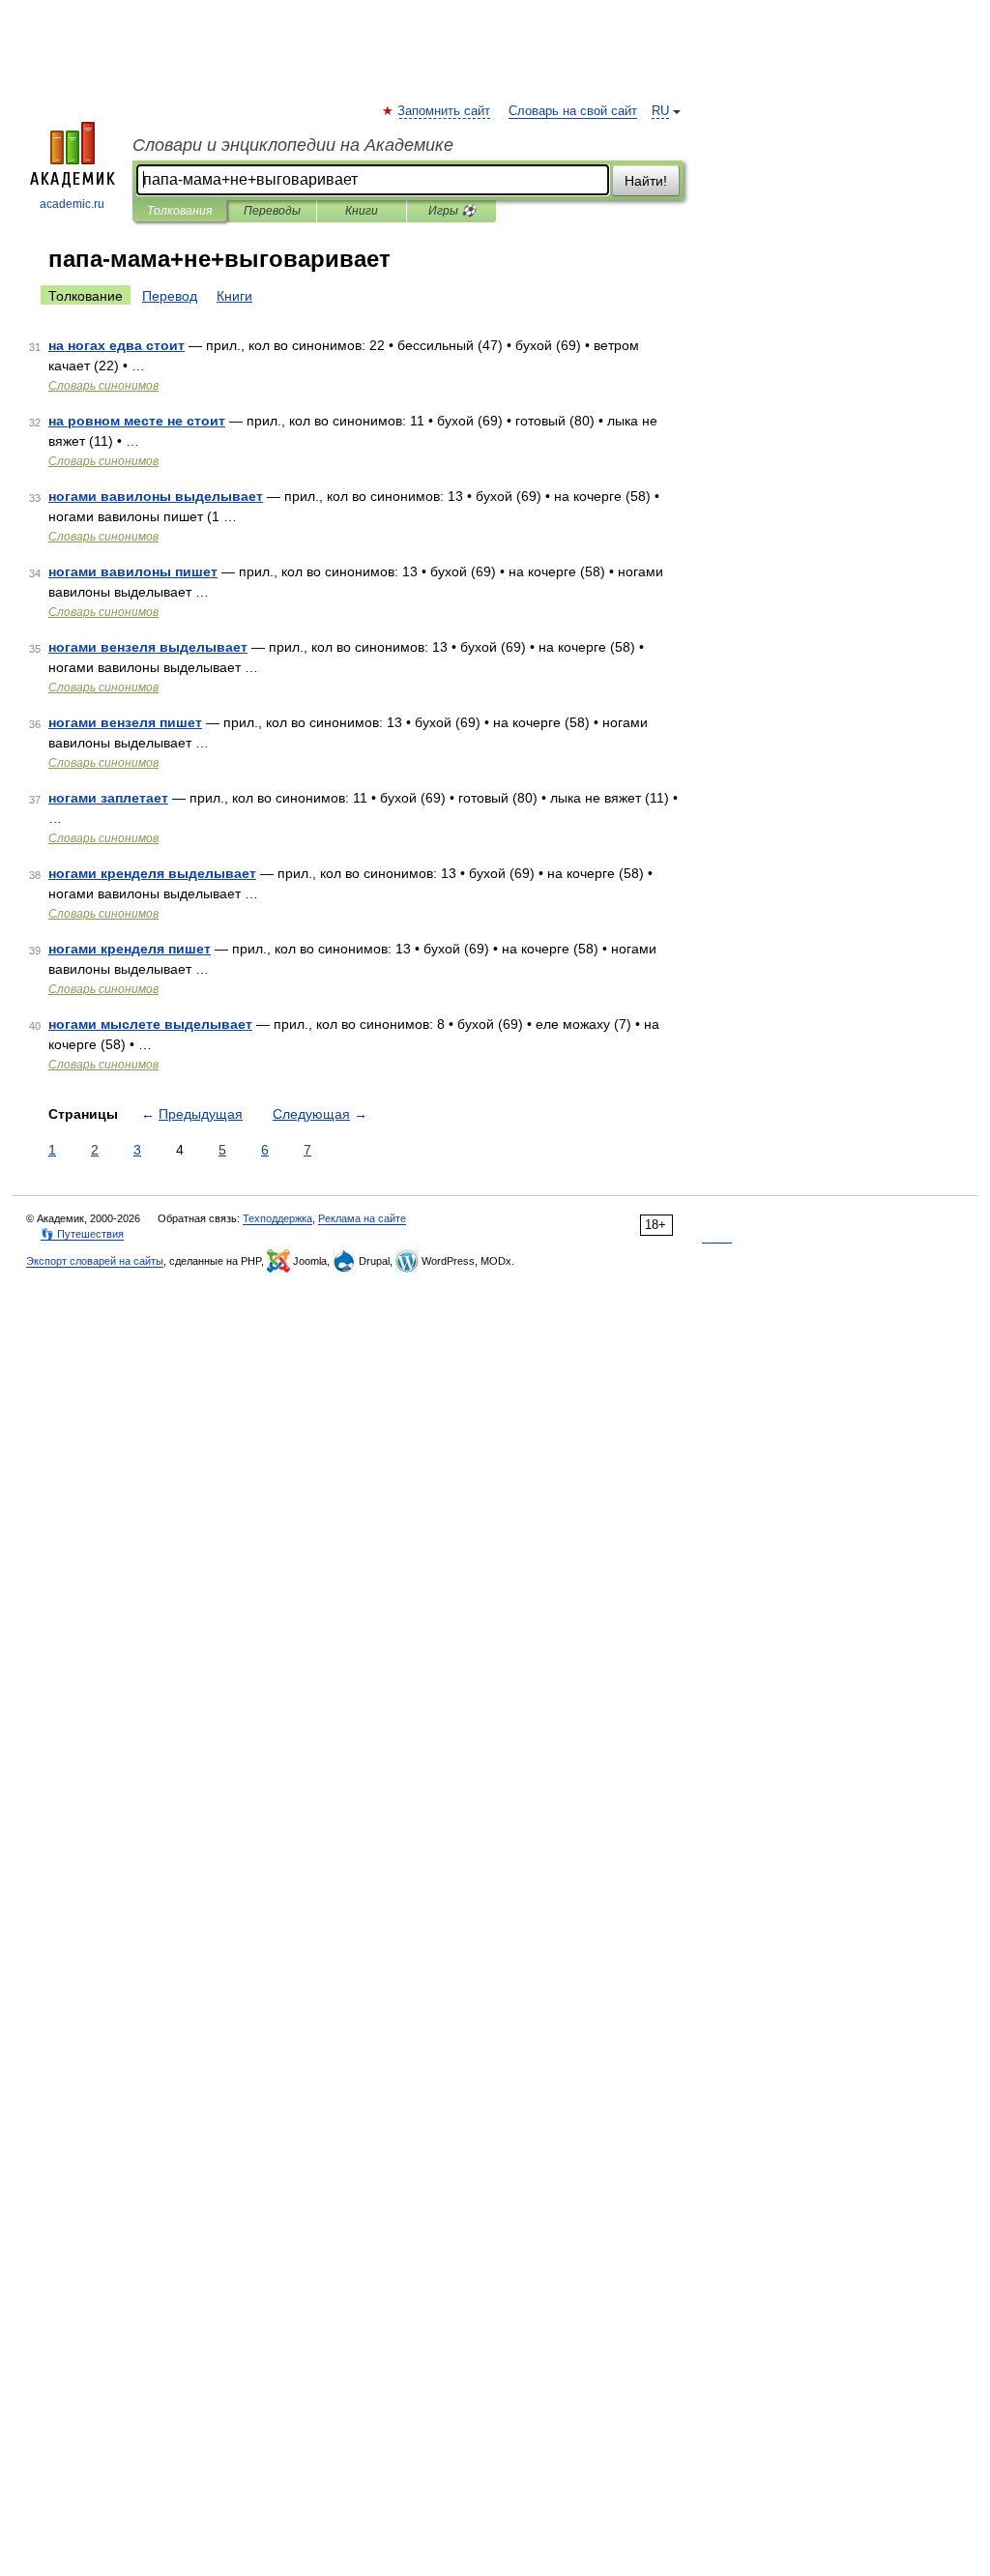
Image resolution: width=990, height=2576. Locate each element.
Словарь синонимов (103, 386)
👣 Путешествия (82, 1234)
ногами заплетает (108, 798)
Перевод (170, 296)
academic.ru (72, 204)
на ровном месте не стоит (137, 421)
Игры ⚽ (452, 211)
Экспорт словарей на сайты (95, 1261)
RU (660, 111)
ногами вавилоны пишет (133, 571)
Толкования (179, 211)
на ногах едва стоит (116, 345)
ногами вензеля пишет (125, 722)
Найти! (646, 181)
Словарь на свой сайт (573, 111)
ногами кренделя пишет (130, 949)
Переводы (272, 211)
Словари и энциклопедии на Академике (293, 145)
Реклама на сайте (362, 1218)
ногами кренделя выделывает (152, 873)
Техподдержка (277, 1218)
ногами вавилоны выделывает (156, 496)
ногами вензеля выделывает (148, 647)
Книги (362, 211)
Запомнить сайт (445, 111)
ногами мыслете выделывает (150, 1024)
